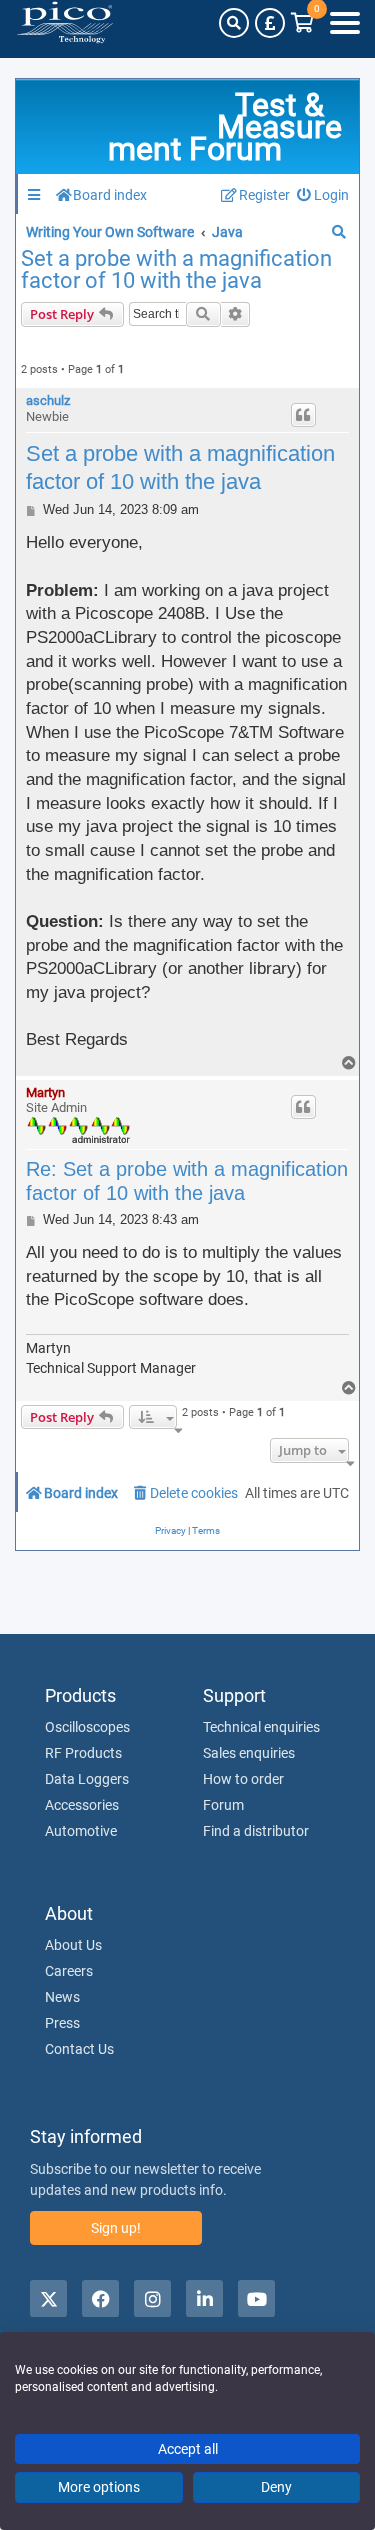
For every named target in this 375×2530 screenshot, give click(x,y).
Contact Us (79, 2049)
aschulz (48, 400)
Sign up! (116, 2228)
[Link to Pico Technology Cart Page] (302, 23)
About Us (73, 1945)
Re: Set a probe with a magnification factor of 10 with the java (187, 1181)
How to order (243, 1779)
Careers (69, 1971)
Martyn (45, 1092)
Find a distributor (256, 1831)
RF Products (83, 1753)
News (62, 1997)
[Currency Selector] (270, 23)
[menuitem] (323, 195)
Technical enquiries (261, 1727)
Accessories (82, 1805)
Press (62, 2023)
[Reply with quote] (304, 415)
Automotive (81, 1831)
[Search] (234, 23)
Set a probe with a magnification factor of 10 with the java (176, 270)
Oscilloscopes (87, 1727)
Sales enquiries (249, 1753)
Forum (223, 1805)
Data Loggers (87, 1779)
